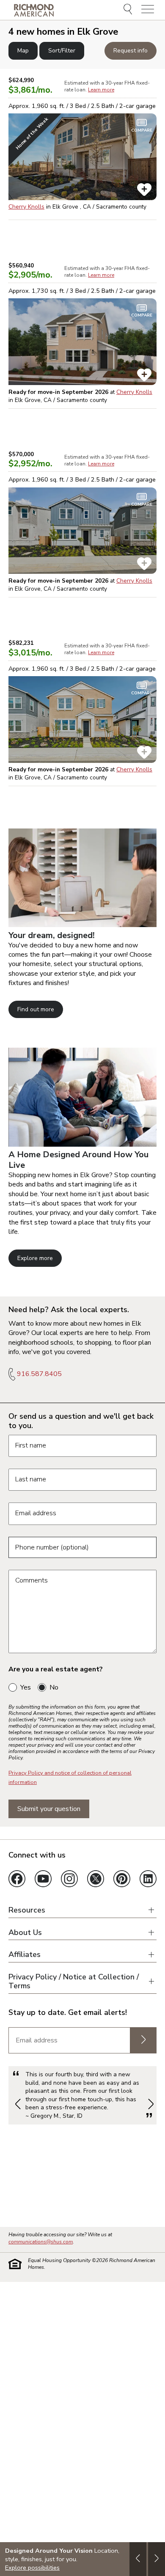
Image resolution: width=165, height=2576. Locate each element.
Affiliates (25, 1955)
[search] (129, 10)
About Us (25, 1933)
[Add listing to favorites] (144, 190)
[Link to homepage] (34, 10)
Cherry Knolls (26, 207)
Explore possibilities (32, 2568)
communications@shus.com (41, 2242)
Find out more (36, 1009)
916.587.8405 (39, 1374)
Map (23, 51)
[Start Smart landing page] (82, 1145)
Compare (142, 130)
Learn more (101, 90)
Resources (27, 1910)
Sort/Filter (62, 51)
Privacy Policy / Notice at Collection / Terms (74, 1981)
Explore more (35, 1258)
